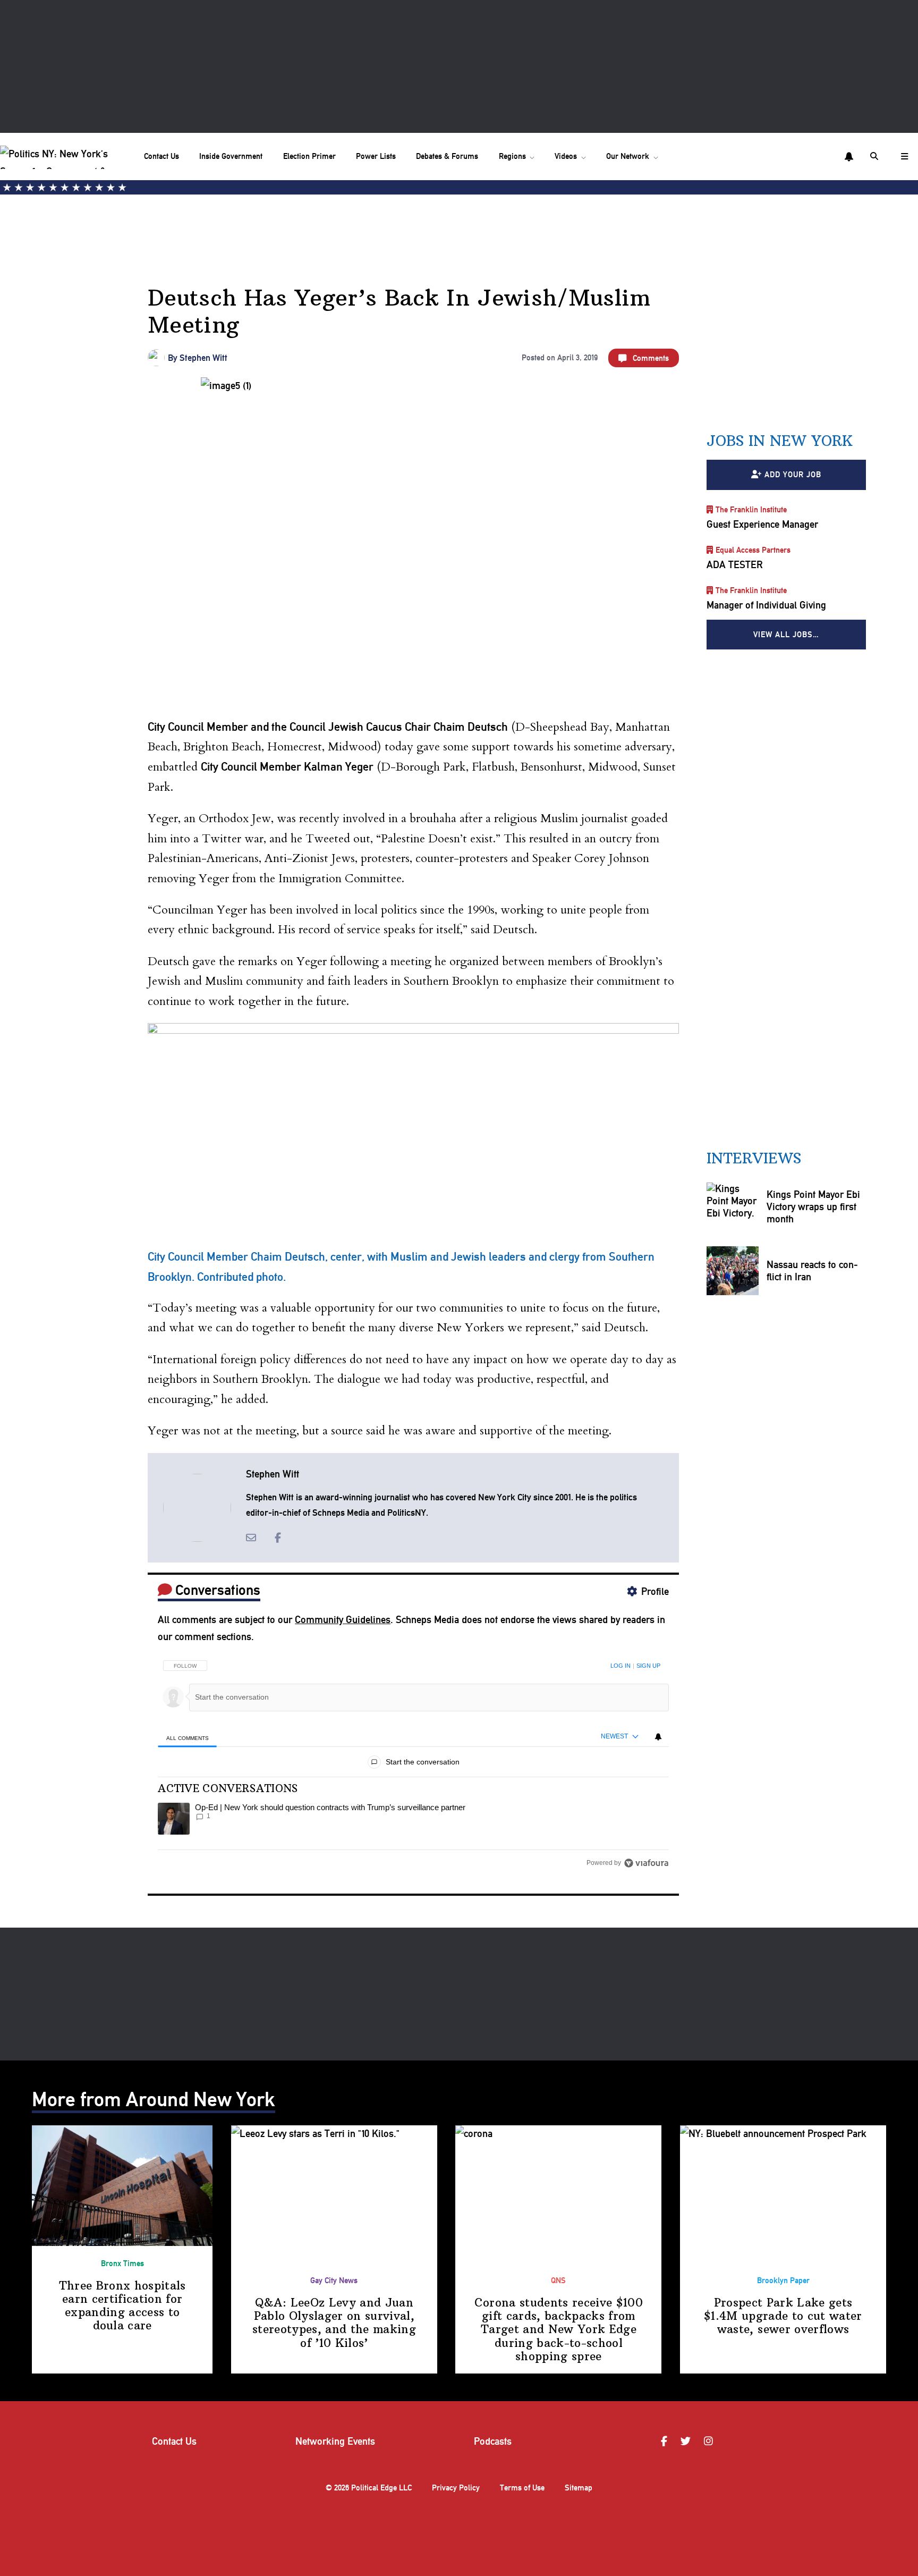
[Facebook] (666, 2442)
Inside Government (231, 156)
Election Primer (309, 156)
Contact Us (161, 156)
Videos (566, 156)
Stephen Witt (203, 358)
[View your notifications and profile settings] (849, 157)
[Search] (875, 156)
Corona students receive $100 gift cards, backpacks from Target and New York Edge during (559, 2329)
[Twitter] (687, 2442)
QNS (558, 2281)
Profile (655, 1591)
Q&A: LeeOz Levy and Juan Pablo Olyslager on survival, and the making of (334, 2323)
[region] (413, 1761)
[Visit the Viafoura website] (646, 1863)
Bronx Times (122, 2263)
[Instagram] (710, 2442)
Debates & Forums (447, 156)
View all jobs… (786, 635)
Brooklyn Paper (783, 2281)
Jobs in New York (780, 441)
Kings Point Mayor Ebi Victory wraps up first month (813, 1207)
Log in (620, 1666)
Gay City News (334, 2281)
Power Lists (376, 156)
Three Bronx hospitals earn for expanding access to (122, 2306)
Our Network (628, 156)
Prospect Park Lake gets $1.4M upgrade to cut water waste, (783, 2316)
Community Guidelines (343, 1620)
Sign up (648, 1666)
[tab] (187, 1738)
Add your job (793, 475)
